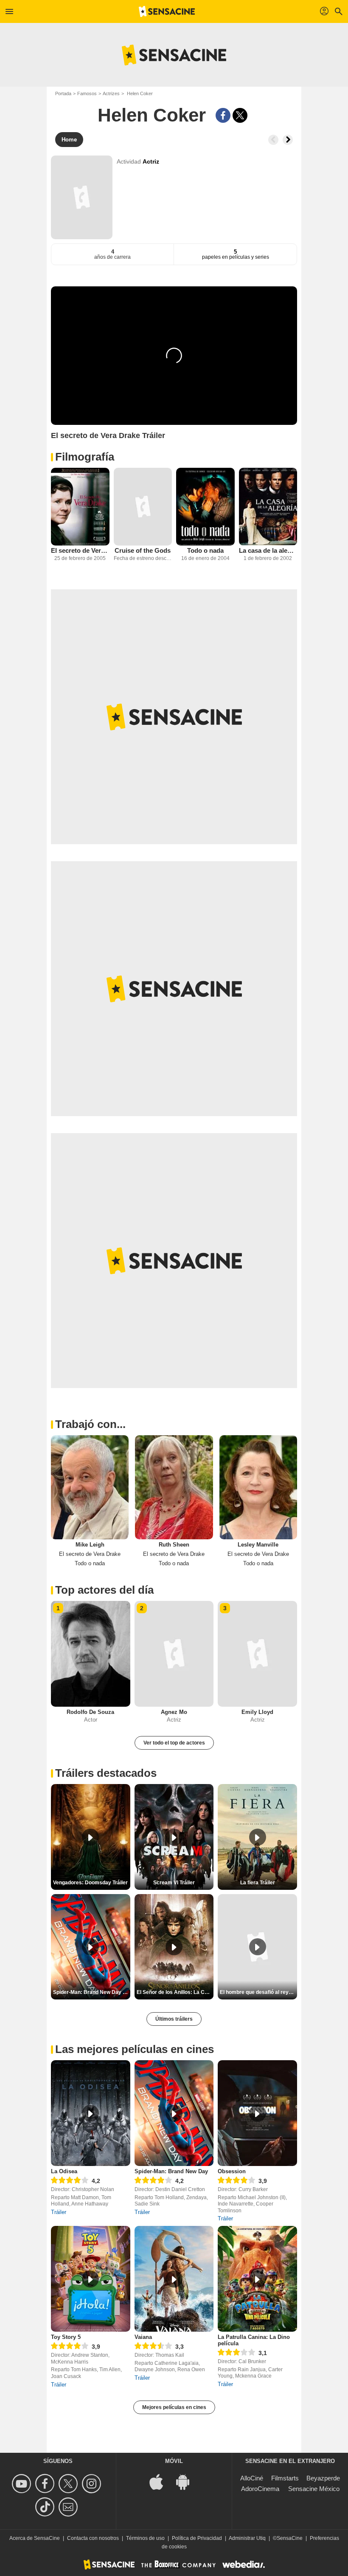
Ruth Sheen (174, 1545)
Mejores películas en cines (174, 2407)
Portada (63, 93)
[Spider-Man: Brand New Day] (174, 2113)
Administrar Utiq (247, 2538)
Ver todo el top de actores (174, 1743)
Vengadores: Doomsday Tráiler (90, 1883)
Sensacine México (314, 2489)
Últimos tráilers (174, 2019)
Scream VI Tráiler (174, 1883)
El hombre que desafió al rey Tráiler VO (258, 1992)
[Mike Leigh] (90, 1487)
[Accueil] (167, 11)
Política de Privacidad (197, 2538)
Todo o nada (205, 550)
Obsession (232, 2171)
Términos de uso (145, 2538)
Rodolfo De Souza (90, 1712)
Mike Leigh (90, 1545)
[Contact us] (69, 2507)
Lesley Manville (258, 1545)
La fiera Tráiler (258, 1883)
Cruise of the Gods (143, 550)
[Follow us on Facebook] (46, 2484)
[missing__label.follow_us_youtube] (23, 2484)
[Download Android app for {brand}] (187, 2481)
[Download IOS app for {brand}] (161, 2481)
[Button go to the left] (273, 140)
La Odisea (64, 2171)
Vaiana (143, 2337)
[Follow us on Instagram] (93, 2484)
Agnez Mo (174, 1712)
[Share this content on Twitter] (240, 115)
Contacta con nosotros (93, 2538)
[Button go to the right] (288, 140)
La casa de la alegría (268, 550)
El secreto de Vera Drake (80, 550)
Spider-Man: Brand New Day (171, 2171)
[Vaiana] (174, 2279)
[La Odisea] (91, 2113)
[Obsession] (257, 2113)
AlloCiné (252, 2478)
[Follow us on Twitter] (69, 2484)
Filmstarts (285, 2478)
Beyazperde (323, 2478)
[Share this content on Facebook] (223, 115)
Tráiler (59, 2212)
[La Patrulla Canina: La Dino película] (257, 2279)
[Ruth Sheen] (174, 1487)
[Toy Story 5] (91, 2279)
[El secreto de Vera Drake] (80, 507)
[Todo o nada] (205, 507)
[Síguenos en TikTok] (46, 2507)
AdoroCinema (260, 2489)
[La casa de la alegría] (268, 507)
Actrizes (111, 93)
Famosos (87, 93)
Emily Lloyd (257, 1712)
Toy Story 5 (66, 2337)
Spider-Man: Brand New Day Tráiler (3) (92, 1992)
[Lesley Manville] (258, 1487)
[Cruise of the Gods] (143, 507)
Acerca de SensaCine (35, 2538)
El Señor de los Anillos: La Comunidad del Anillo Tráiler (175, 1992)
